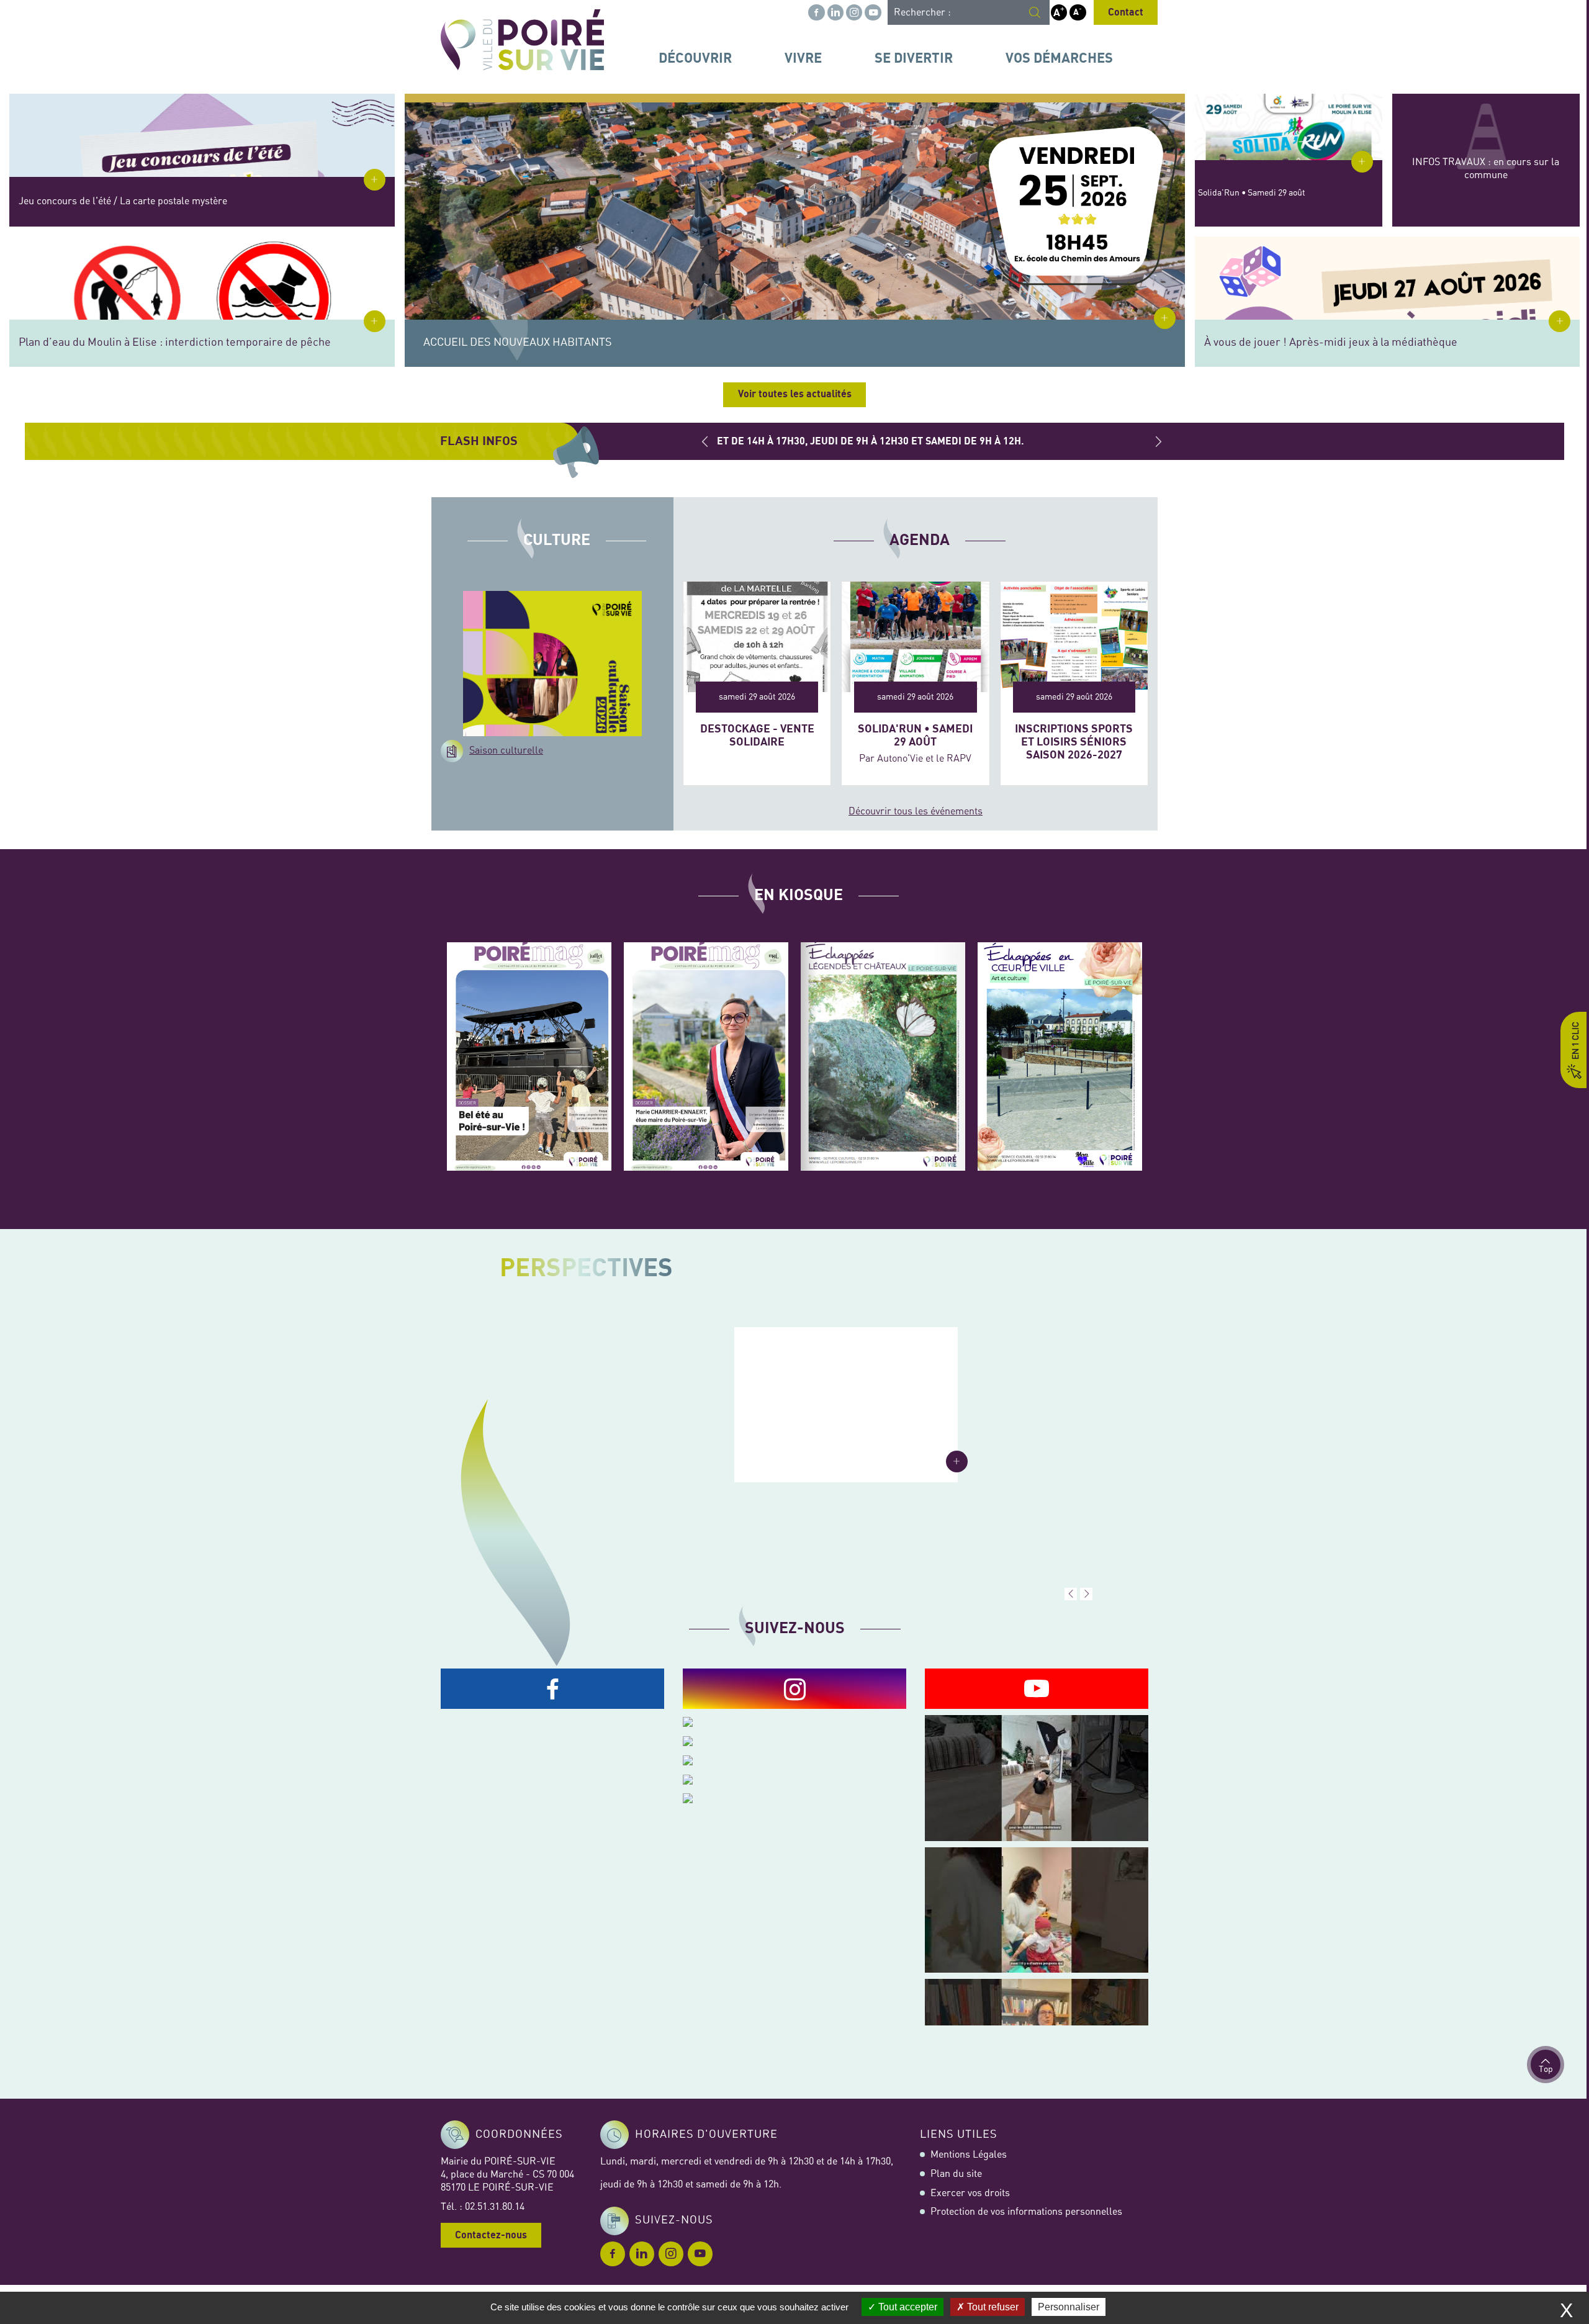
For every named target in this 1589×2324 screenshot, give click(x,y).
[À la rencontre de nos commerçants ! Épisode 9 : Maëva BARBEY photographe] (1037, 1778)
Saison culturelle (506, 750)
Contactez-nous (491, 2235)
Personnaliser (1069, 2307)
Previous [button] (705, 441)
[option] (794, 1451)
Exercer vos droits (970, 2193)
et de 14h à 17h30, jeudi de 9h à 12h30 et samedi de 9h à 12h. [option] (868, 441)
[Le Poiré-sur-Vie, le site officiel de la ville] (522, 40)
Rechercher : (922, 12)
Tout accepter (907, 2307)
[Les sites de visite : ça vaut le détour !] (883, 1056)
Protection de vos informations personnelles (1026, 2212)
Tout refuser (992, 2307)
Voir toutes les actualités (795, 394)
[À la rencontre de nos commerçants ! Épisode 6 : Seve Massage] (1037, 1910)
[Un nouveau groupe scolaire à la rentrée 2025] (846, 1405)
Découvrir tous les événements (916, 811)
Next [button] (1158, 441)
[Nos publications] (529, 1056)
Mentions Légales (969, 2155)
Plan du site (956, 2174)
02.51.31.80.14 (495, 2207)
